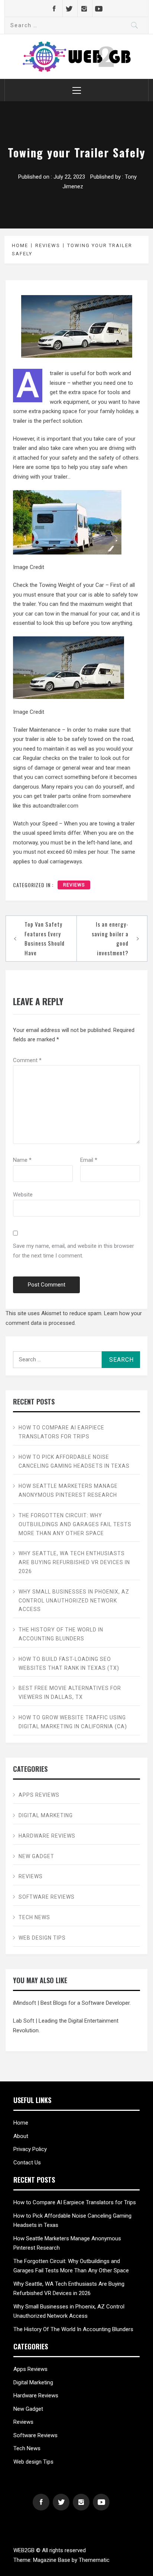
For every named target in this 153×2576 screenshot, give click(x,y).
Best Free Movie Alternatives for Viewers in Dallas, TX (70, 1693)
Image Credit (29, 567)
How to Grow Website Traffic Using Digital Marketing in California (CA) (73, 1722)
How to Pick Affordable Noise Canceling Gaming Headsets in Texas (74, 1461)
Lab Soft (24, 2021)
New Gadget (37, 1856)
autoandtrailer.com (56, 806)
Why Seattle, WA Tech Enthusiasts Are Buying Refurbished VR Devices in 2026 (74, 1562)
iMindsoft (25, 2003)
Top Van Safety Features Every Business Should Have (45, 938)
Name (22, 1160)
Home (21, 2123)
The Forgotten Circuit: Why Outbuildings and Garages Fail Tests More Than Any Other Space (75, 1524)
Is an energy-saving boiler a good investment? (110, 938)
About (21, 2136)
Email (89, 1160)
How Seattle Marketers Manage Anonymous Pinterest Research (68, 1490)
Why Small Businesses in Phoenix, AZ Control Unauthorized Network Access (74, 1601)
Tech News (34, 1917)
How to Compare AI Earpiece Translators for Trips (61, 1432)
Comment (27, 1060)
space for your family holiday (98, 411)
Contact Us (27, 2163)
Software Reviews (47, 1897)
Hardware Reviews (47, 1836)
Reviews (74, 885)
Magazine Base (52, 2560)
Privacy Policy (30, 2149)
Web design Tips (42, 1938)
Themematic (94, 2560)
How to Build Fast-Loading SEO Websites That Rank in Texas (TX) (69, 1663)
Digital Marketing (46, 1815)
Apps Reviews (39, 1795)
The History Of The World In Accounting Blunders (61, 1634)
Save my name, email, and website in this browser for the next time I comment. (74, 1251)
